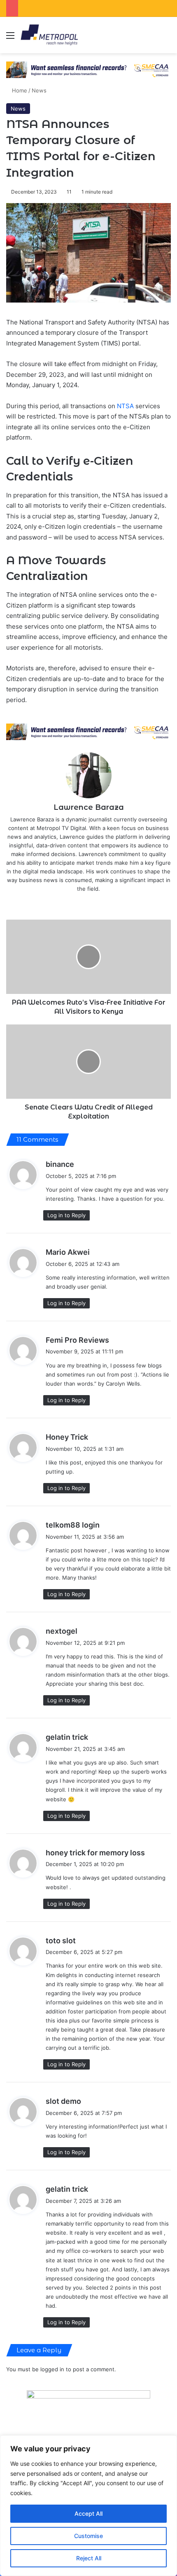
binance (60, 1164)
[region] (88, 2506)
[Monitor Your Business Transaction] (88, 731)
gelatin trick (67, 1737)
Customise (88, 2536)
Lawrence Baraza (89, 807)
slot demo (63, 2101)
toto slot (61, 1941)
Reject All (89, 2558)
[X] (83, 902)
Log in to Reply (66, 1215)
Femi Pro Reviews (77, 1340)
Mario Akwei (68, 1252)
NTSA (126, 406)
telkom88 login (73, 1525)
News (39, 90)
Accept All (88, 2513)
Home (19, 90)
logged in (52, 2369)
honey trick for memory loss (95, 1853)
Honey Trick (67, 1437)
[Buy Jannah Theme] (88, 69)
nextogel (62, 1631)
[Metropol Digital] (49, 35)
